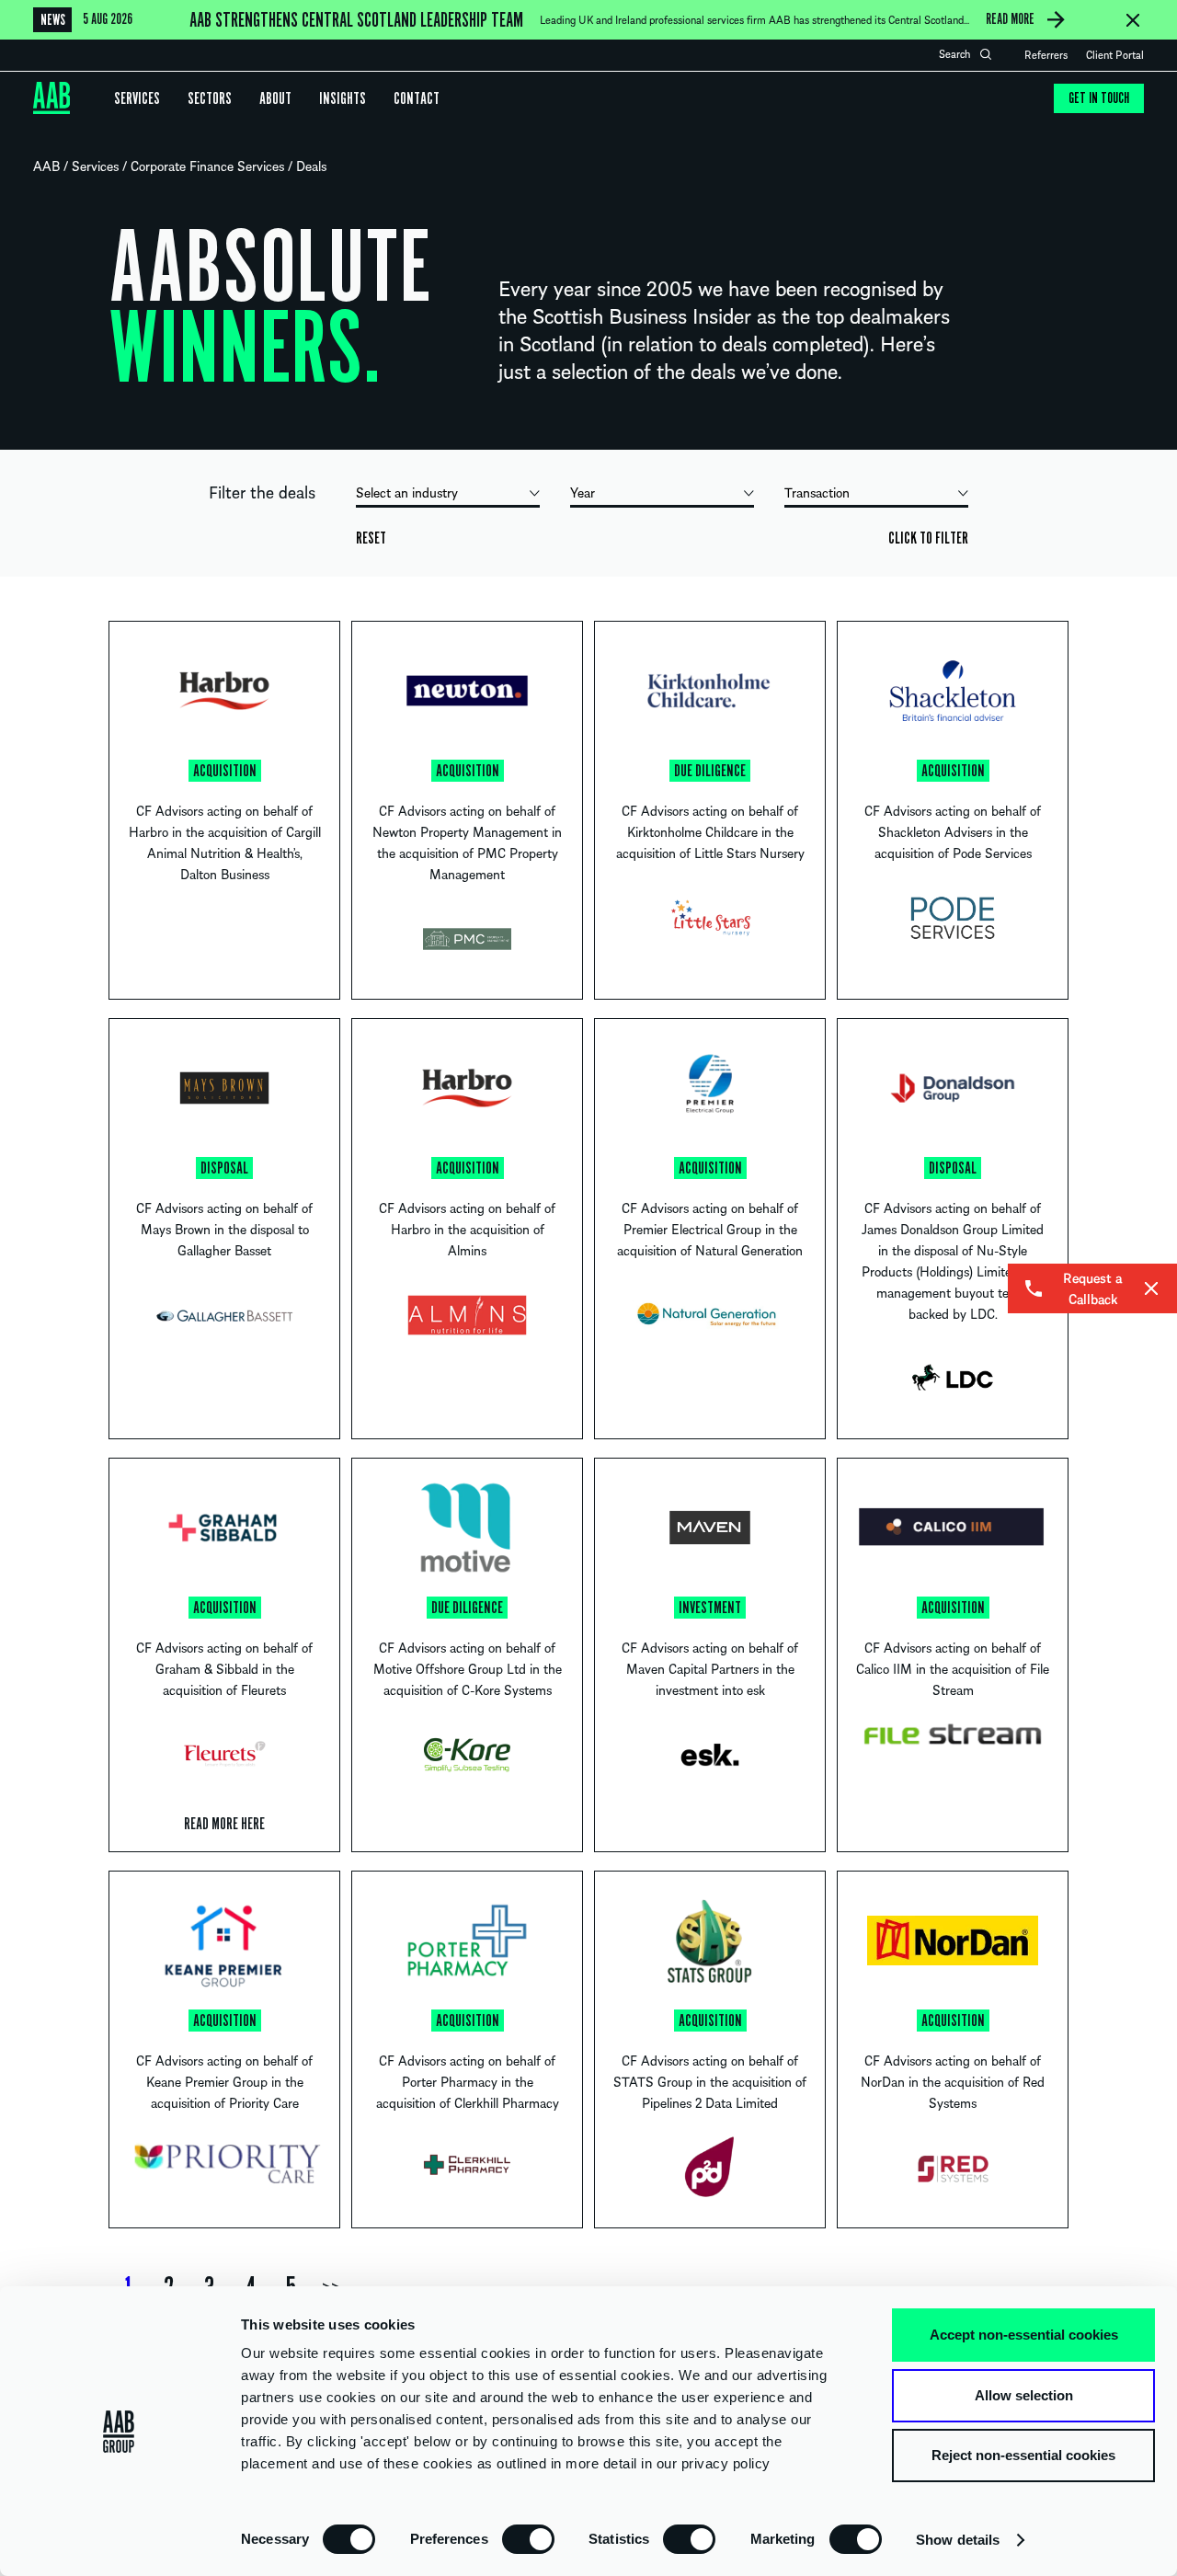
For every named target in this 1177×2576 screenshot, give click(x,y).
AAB (46, 166)
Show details (958, 2540)
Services (137, 98)
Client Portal (1115, 54)
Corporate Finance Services (207, 166)
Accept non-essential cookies (1024, 2335)
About (275, 98)
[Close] (1151, 1288)
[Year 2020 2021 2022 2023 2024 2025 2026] (662, 495)
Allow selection (1024, 2395)
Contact (417, 98)
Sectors (210, 98)
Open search (986, 54)
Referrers (1046, 54)
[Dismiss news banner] (1133, 20)
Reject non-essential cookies (1023, 2455)
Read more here (224, 1824)
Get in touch (1099, 98)
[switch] (528, 2538)
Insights (343, 98)
